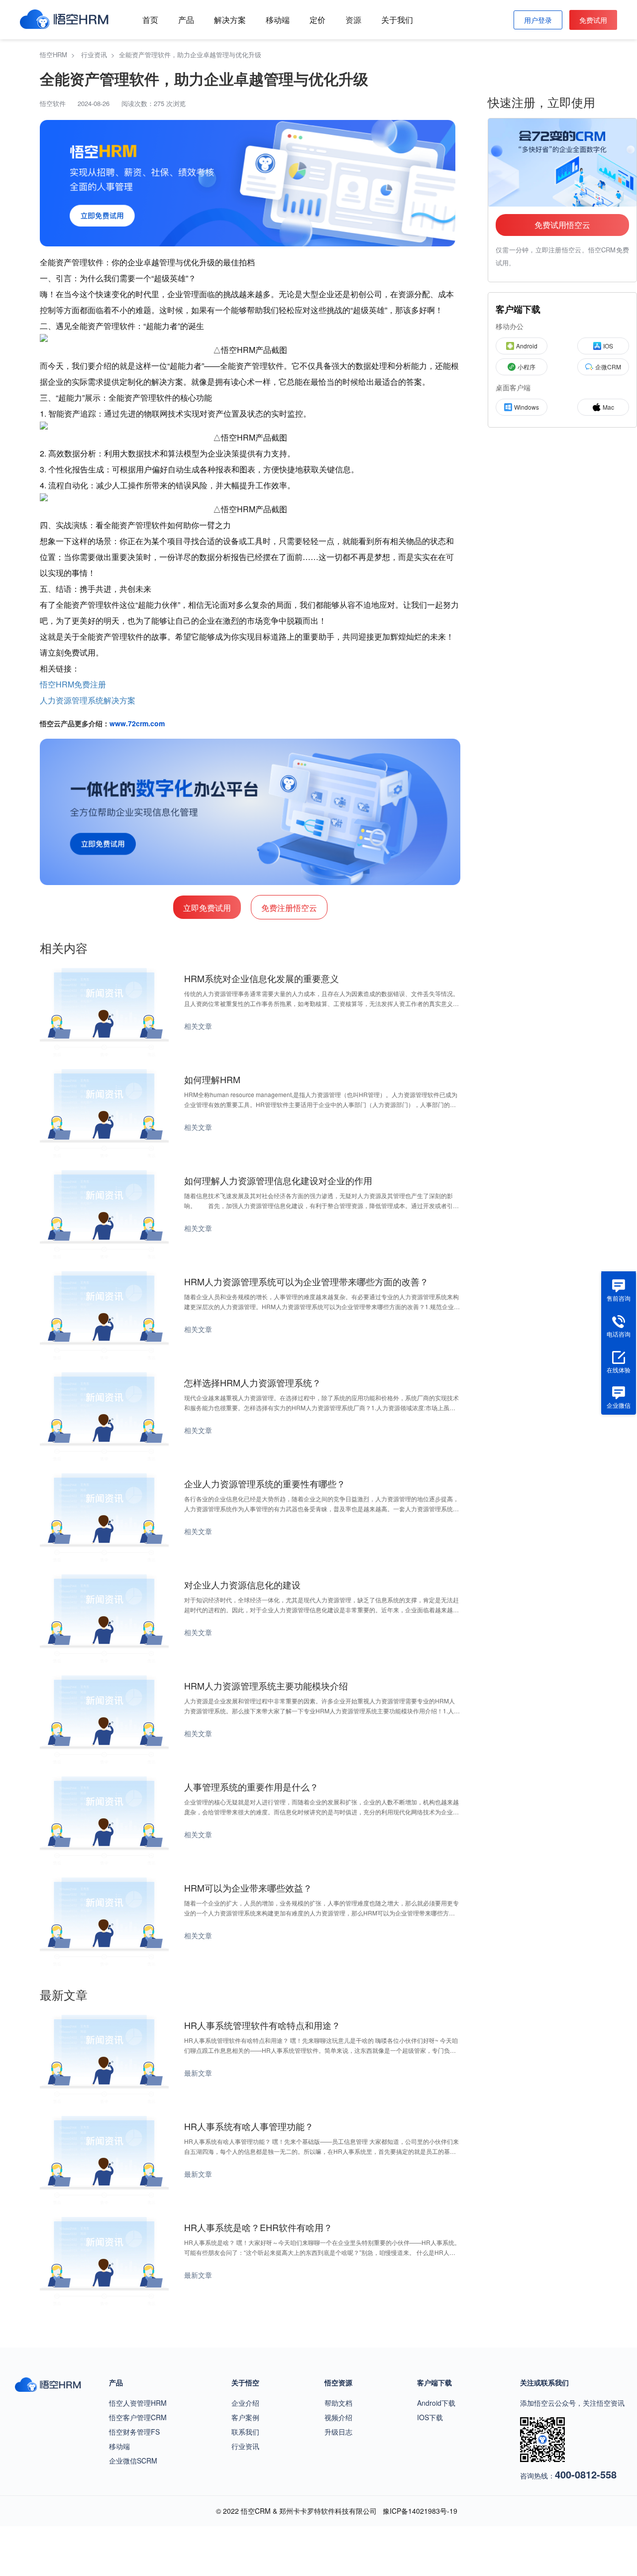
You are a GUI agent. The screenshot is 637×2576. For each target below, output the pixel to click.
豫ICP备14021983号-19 (420, 2511)
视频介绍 (338, 2417)
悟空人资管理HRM (138, 2403)
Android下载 (436, 2403)
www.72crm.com (137, 723)
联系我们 (245, 2432)
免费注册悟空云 (289, 908)
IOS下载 (430, 2417)
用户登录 (538, 20)
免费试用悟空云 (562, 225)
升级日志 (338, 2432)
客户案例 (245, 2417)
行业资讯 (245, 2446)
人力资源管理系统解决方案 (88, 700)
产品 (186, 20)
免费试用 (593, 20)
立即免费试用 (207, 908)
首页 (150, 20)
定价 (318, 20)
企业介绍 (245, 2403)
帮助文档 (338, 2403)
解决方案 (230, 20)
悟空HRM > (59, 55)
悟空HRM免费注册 (73, 684)
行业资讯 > (100, 55)
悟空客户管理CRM (138, 2417)
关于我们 (397, 20)
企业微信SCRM (133, 2461)
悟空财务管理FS (134, 2432)
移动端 (278, 20)
